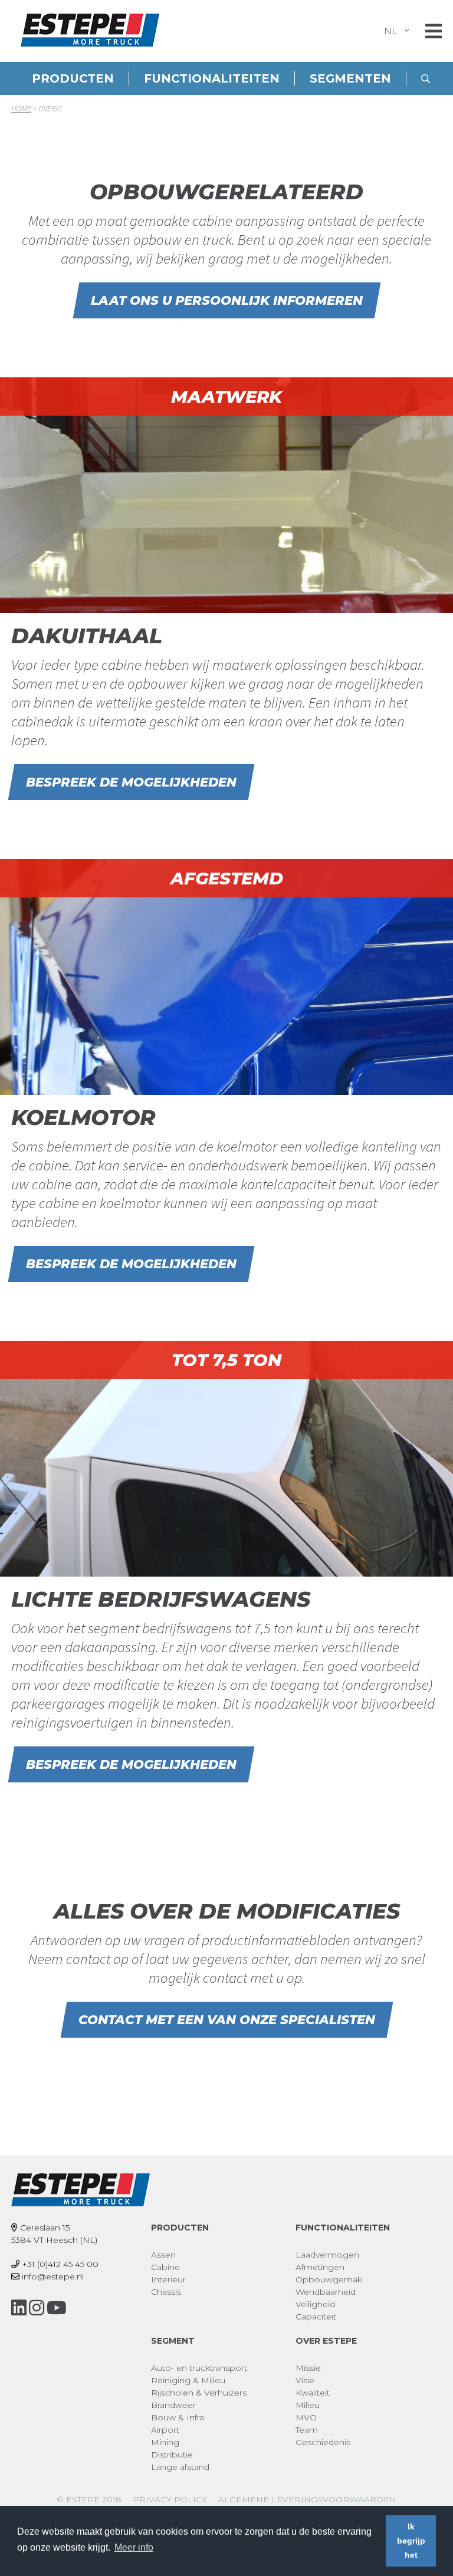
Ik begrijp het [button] (411, 2541)
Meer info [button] (134, 2547)
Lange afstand (180, 2467)
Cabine (165, 2267)
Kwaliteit (313, 2393)
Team (307, 2430)
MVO (306, 2417)
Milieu (308, 2405)
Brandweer (173, 2405)
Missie (308, 2368)
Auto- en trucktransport (199, 2368)
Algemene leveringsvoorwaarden (307, 2499)
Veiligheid (315, 2304)
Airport (165, 2430)
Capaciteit (316, 2317)
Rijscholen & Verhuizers (199, 2393)
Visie (305, 2380)
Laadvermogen (327, 2255)
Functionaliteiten (212, 78)
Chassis (166, 2292)
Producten (73, 78)
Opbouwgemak (329, 2279)
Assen (163, 2255)
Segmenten (350, 78)
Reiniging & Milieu (188, 2380)
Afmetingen (320, 2267)
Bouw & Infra (178, 2417)
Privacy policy (170, 2499)
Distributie (172, 2455)
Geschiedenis (323, 2442)
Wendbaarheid (326, 2292)
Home (21, 108)
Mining (165, 2442)
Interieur (168, 2279)
